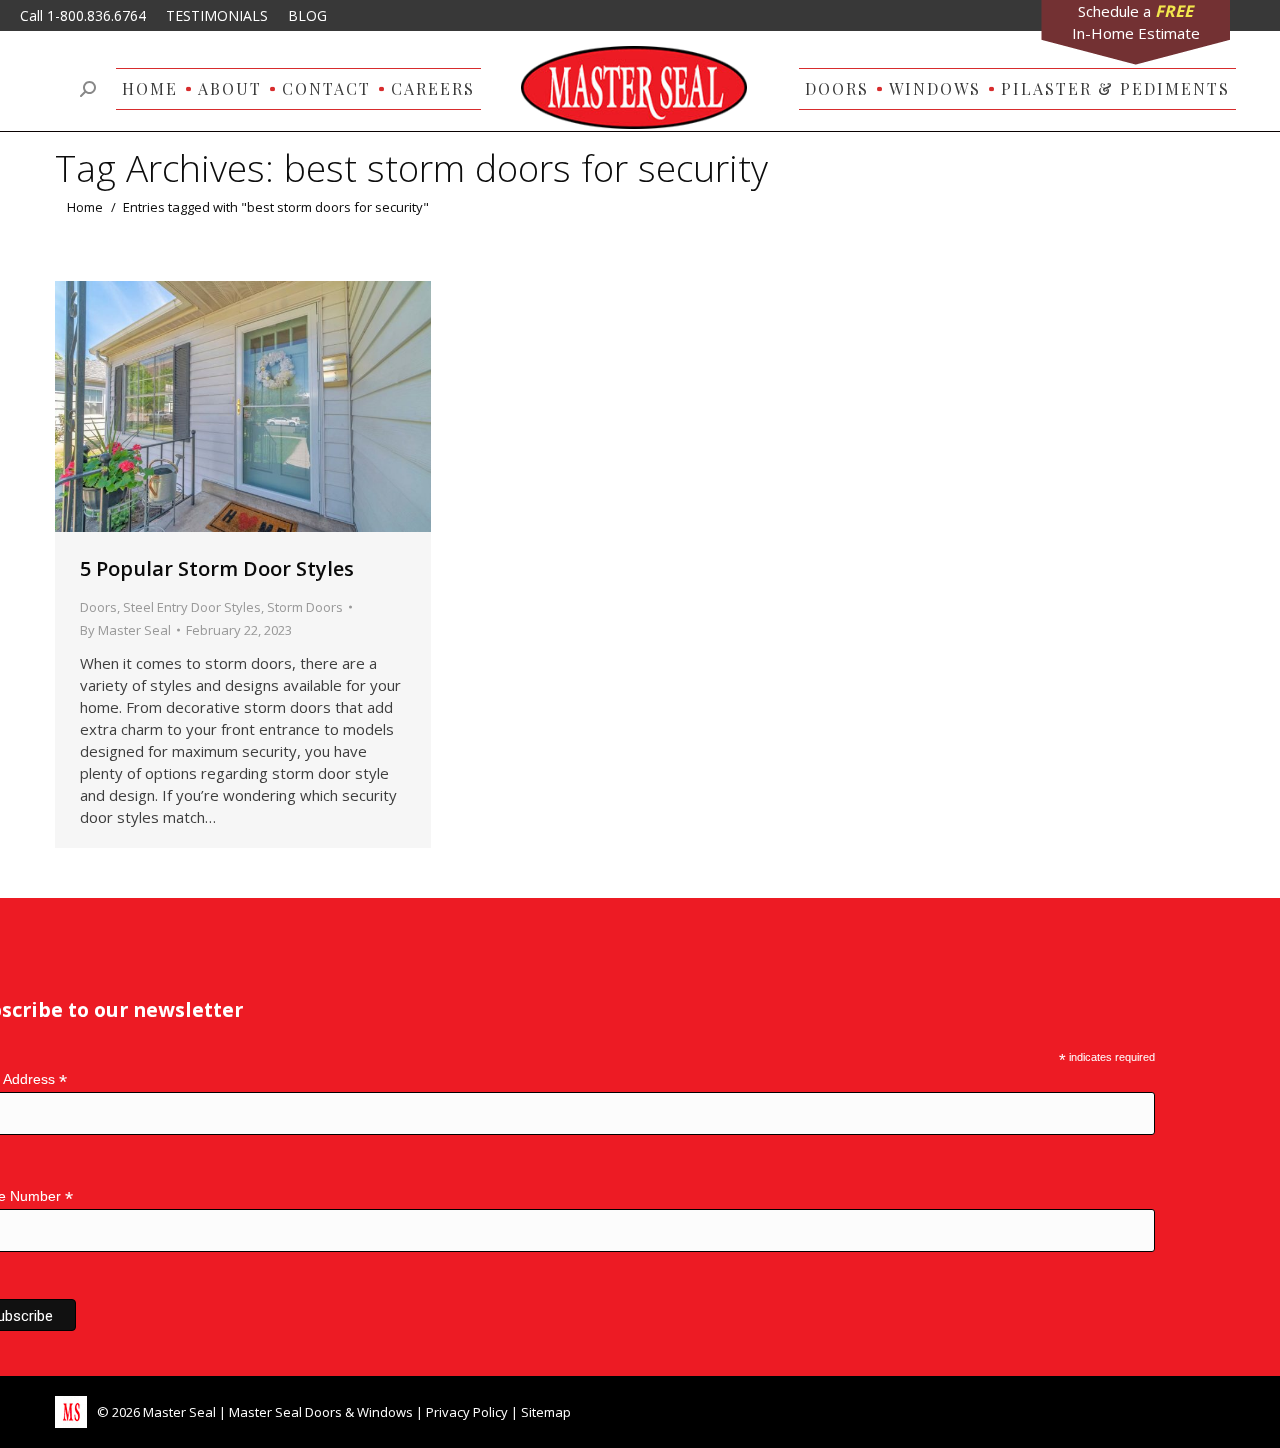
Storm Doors (305, 607)
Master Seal (179, 1412)
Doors (98, 607)
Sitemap (546, 1412)
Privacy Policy (467, 1412)
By (125, 630)
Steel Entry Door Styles (192, 607)
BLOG (307, 15)
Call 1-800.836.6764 (83, 15)
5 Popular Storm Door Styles (217, 568)
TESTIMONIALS (217, 15)
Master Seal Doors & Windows (321, 1412)
